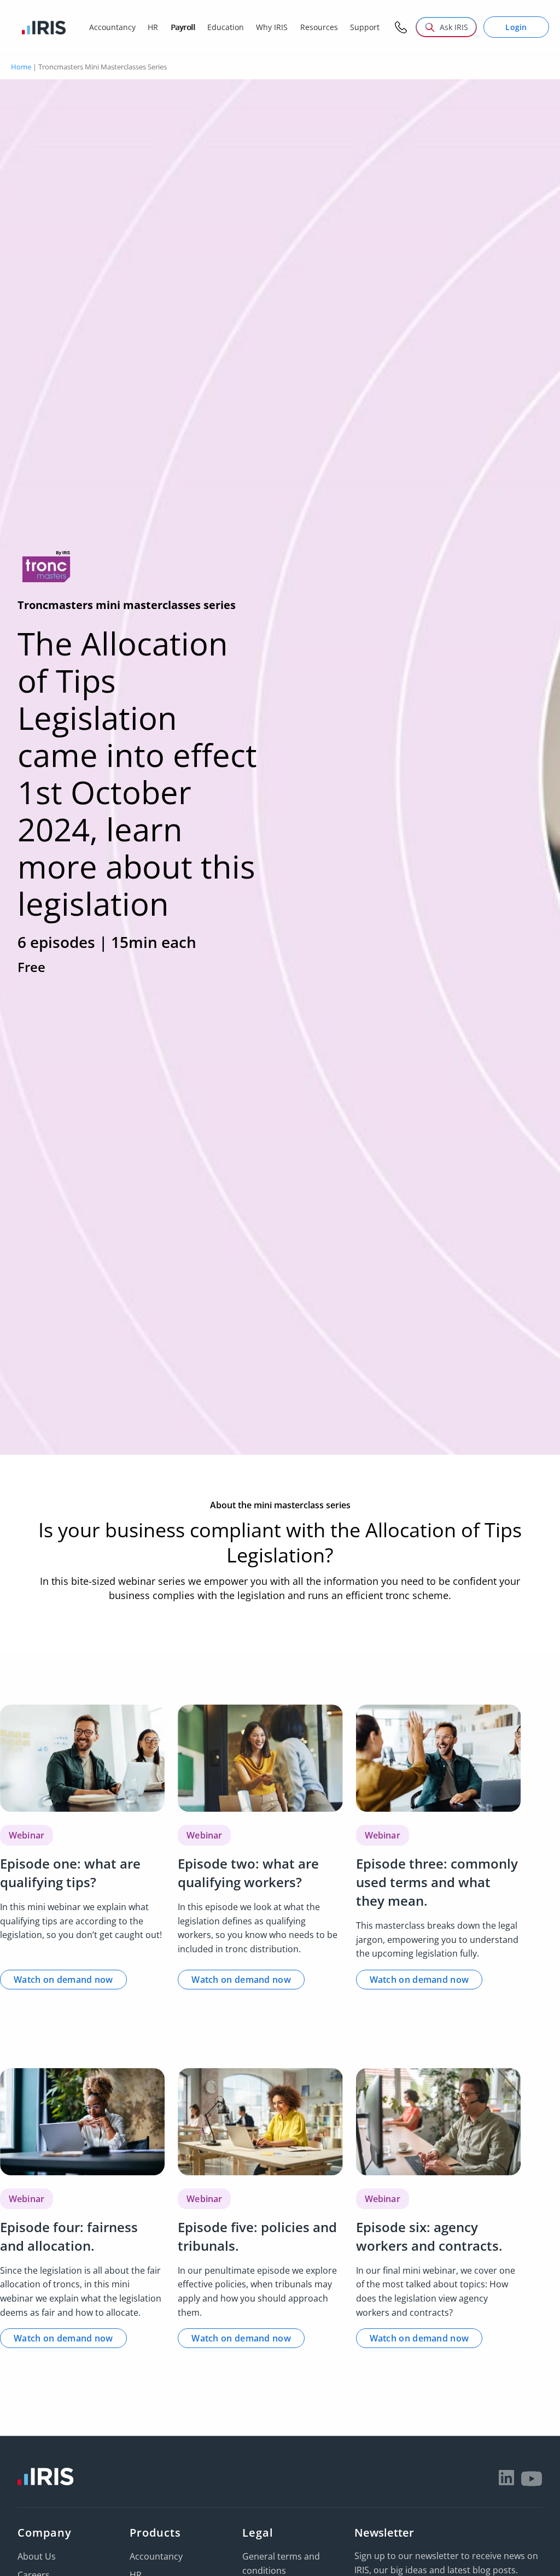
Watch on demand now (63, 1980)
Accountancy (156, 2556)
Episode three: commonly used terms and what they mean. (437, 1882)
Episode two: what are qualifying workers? (248, 1873)
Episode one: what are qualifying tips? (70, 1873)
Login (516, 27)
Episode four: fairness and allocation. (69, 2236)
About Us (37, 2556)
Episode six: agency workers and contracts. (429, 2236)
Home (21, 67)
